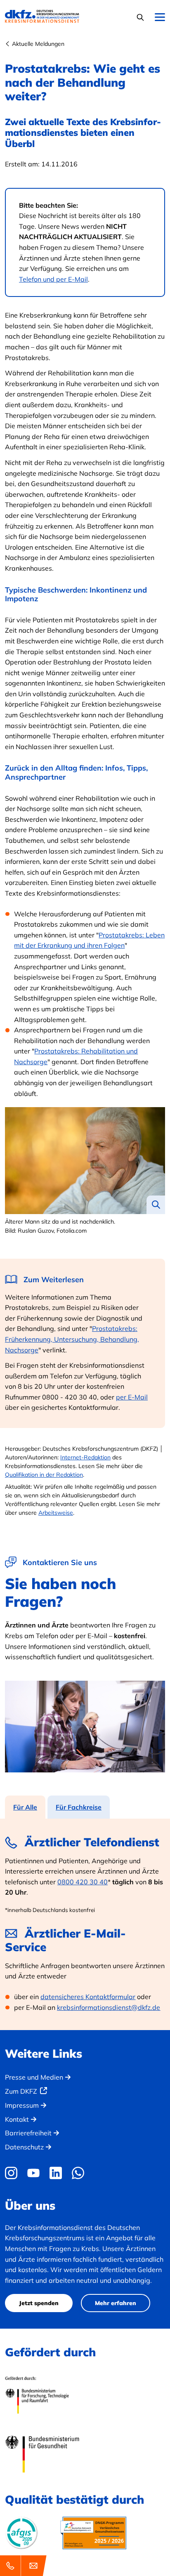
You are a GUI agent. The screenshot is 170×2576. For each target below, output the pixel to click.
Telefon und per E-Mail (53, 279)
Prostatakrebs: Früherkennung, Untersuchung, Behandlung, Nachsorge (72, 1339)
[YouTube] (33, 2173)
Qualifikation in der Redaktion (44, 1475)
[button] (141, 17)
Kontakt (17, 2119)
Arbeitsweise (56, 1513)
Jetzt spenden (39, 2303)
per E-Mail (132, 1397)
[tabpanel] (85, 1924)
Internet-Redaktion (85, 1457)
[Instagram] (13, 2173)
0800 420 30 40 (83, 1882)
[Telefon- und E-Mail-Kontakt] (25, 2566)
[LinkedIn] (56, 2173)
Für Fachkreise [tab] (79, 1807)
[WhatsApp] (78, 2173)
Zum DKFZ (21, 2091)
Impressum (22, 2105)
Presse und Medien (34, 2077)
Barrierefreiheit (28, 2133)
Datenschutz (24, 2147)
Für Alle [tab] (25, 1807)
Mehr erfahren (116, 2303)
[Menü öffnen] (160, 18)
